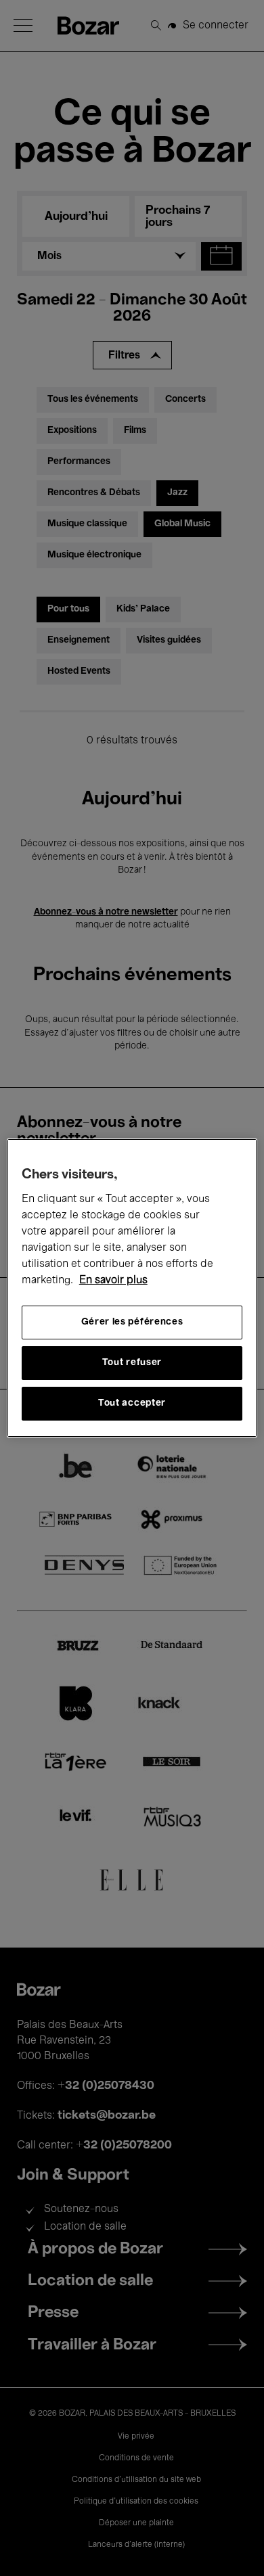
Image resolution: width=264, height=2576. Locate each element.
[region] (132, 1288)
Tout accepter (132, 1403)
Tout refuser (132, 1363)
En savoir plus (113, 1281)
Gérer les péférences (132, 1322)
